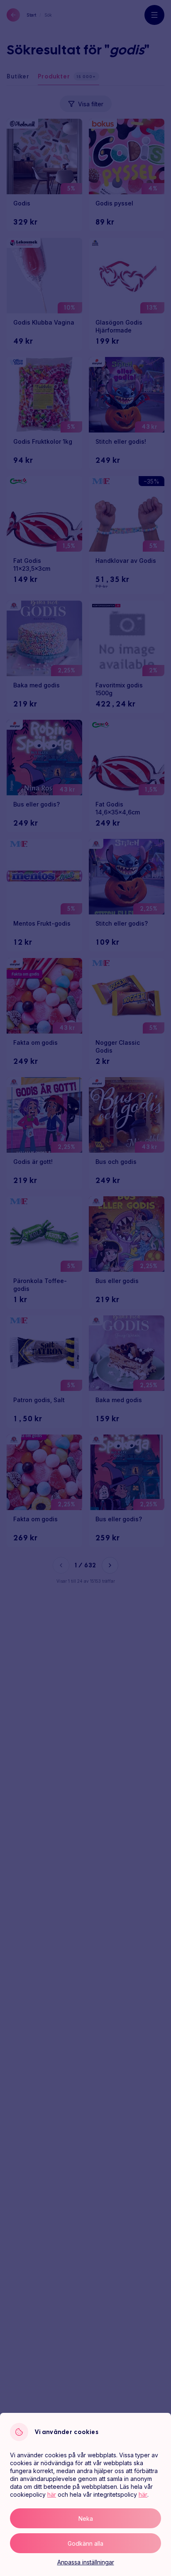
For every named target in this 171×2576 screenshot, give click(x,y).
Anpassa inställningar (86, 2562)
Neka (86, 2519)
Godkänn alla (85, 2543)
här (52, 2494)
